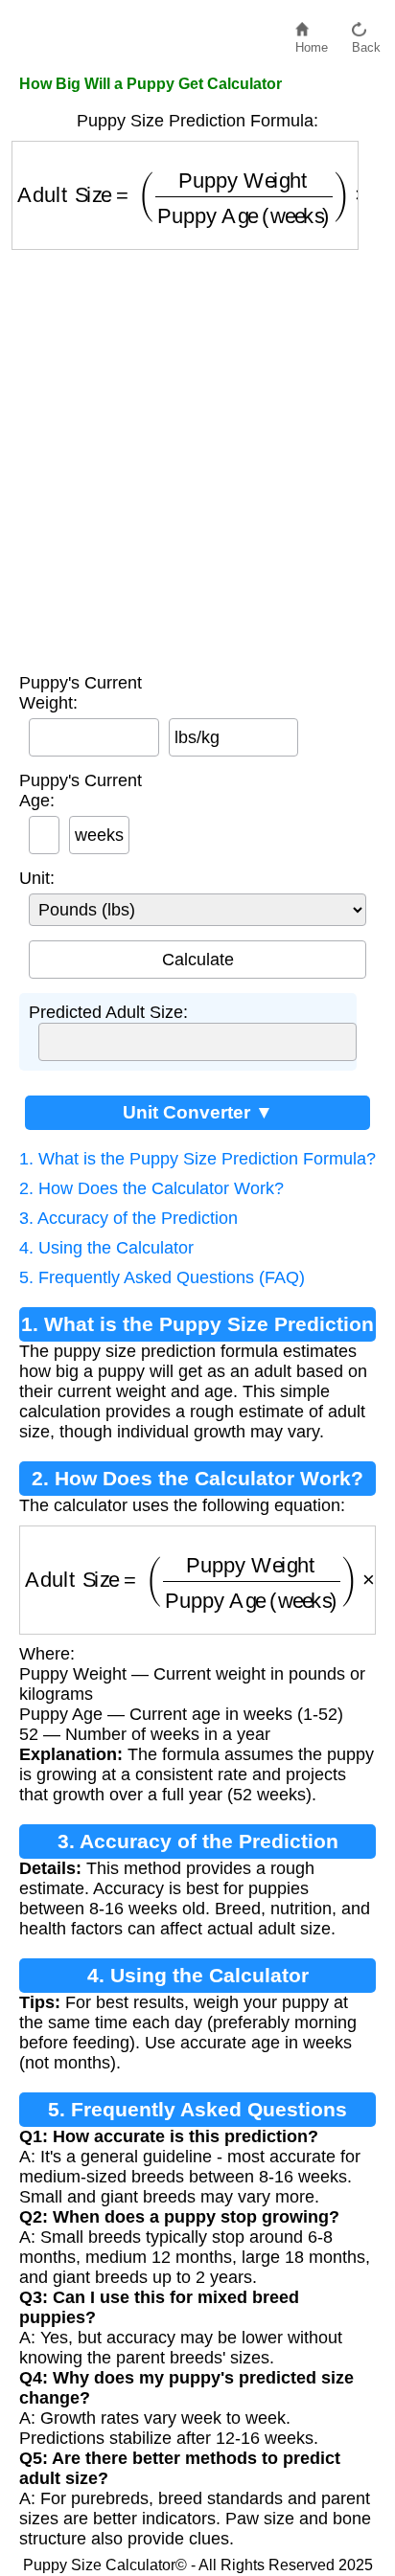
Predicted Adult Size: (108, 1012)
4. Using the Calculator (106, 1248)
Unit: (37, 878)
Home (312, 43)
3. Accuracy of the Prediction (128, 1218)
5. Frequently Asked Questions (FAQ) (162, 1277)
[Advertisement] (197, 457)
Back (366, 43)
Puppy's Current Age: (81, 791)
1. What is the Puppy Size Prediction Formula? (197, 1159)
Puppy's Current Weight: (81, 693)
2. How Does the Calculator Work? (151, 1188)
